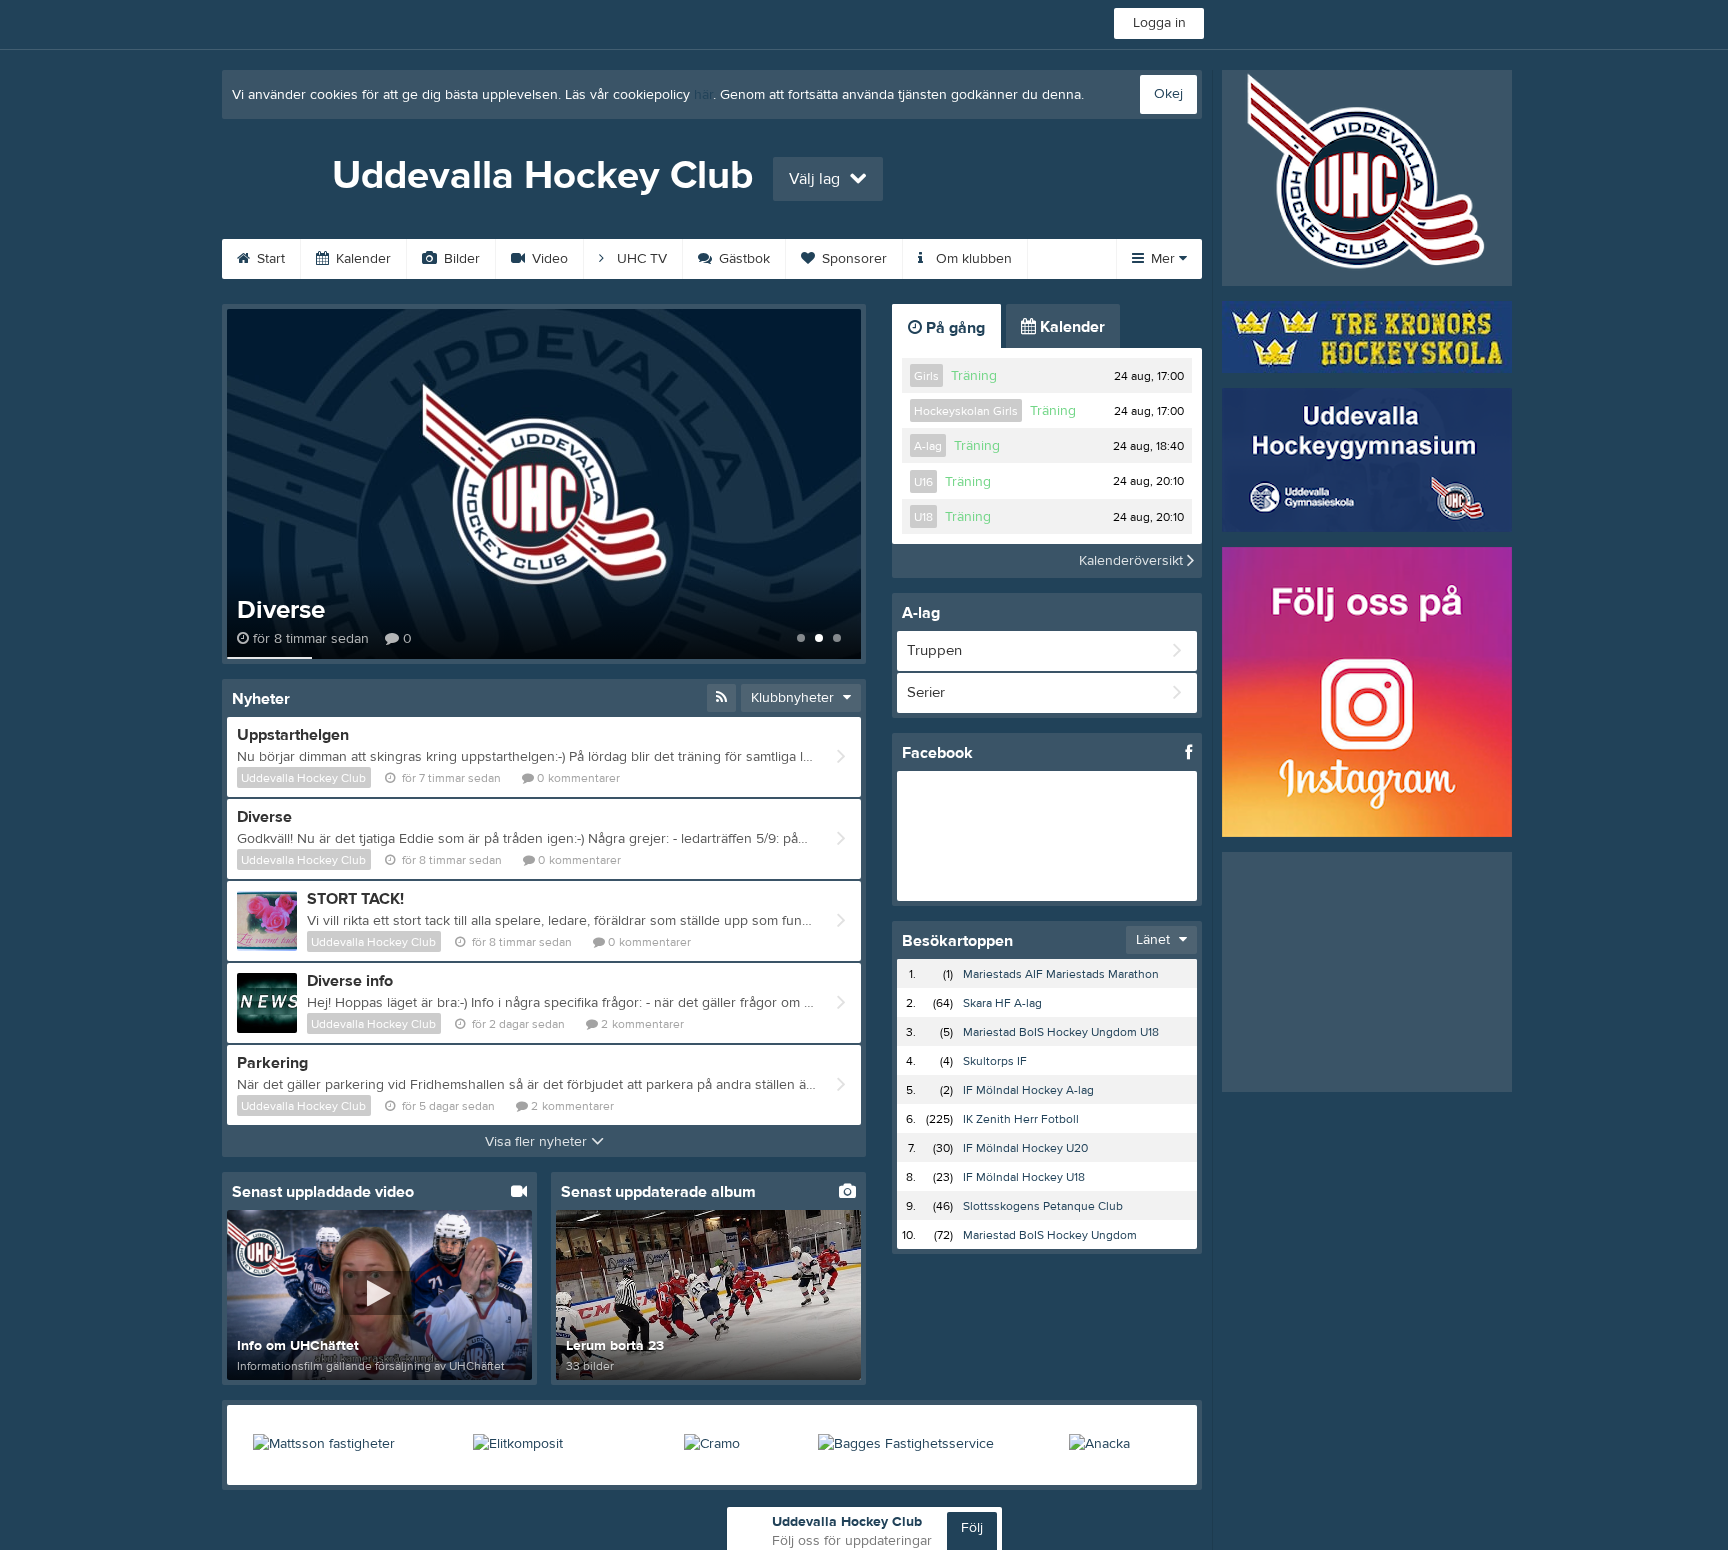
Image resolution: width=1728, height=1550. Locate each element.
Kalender (361, 259)
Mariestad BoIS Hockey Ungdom (1050, 1235)
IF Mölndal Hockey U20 (1025, 1148)
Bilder (460, 259)
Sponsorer (852, 259)
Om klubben (972, 259)
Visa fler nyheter (538, 1142)
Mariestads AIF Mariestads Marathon (1061, 974)
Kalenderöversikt (1133, 561)
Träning (974, 376)
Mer (1163, 259)
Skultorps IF (995, 1061)
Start (269, 259)
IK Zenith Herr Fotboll (1021, 1119)
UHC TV (640, 259)
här (703, 95)
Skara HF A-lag (1002, 1003)
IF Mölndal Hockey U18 (1024, 1177)
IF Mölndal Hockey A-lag (1028, 1090)
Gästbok (742, 259)
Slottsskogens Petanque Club (1043, 1206)
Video (548, 259)
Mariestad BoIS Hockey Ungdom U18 (1061, 1032)
